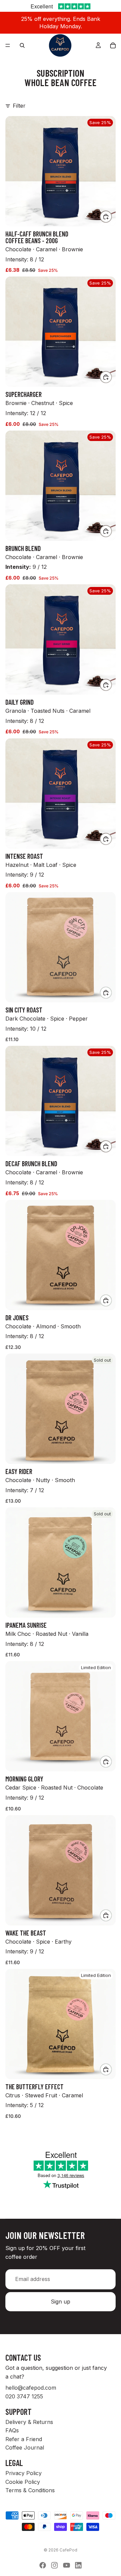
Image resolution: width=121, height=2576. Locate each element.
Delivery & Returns (29, 2422)
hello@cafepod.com (31, 2388)
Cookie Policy (23, 2481)
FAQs (12, 2430)
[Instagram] (54, 2565)
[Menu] (8, 45)
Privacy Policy (24, 2473)
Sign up (61, 2302)
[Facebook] (43, 2565)
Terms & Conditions (30, 2490)
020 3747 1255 (24, 2396)
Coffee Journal (25, 2448)
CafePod (68, 2550)
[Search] (22, 45)
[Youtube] (67, 2565)
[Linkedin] (78, 2565)
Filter (19, 106)
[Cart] (113, 45)
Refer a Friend (24, 2439)
